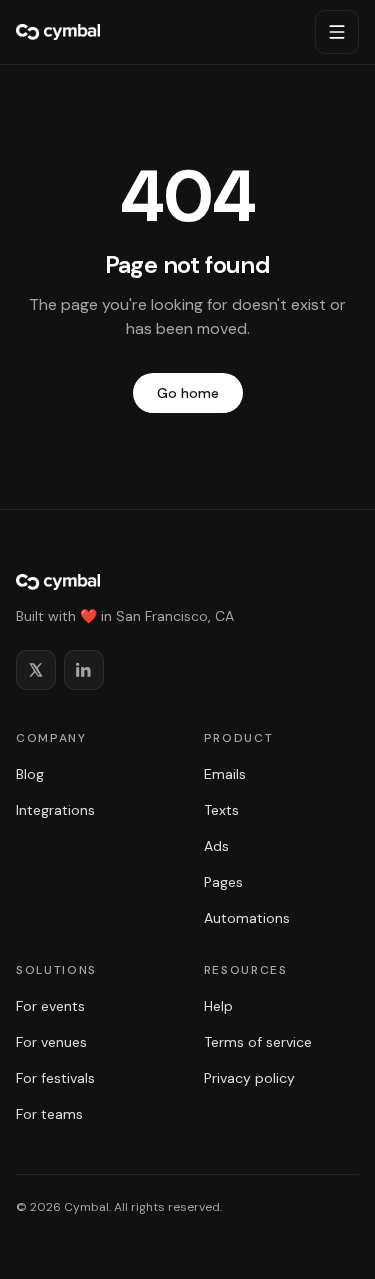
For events (50, 1006)
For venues (51, 1042)
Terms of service (258, 1042)
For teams (49, 1114)
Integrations (55, 810)
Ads (216, 846)
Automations (247, 918)
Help (218, 1006)
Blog (30, 774)
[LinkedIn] (84, 670)
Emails (225, 774)
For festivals (55, 1078)
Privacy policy (249, 1078)
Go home (188, 393)
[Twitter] (36, 670)
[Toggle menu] (337, 32)
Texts (221, 810)
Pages (223, 882)
